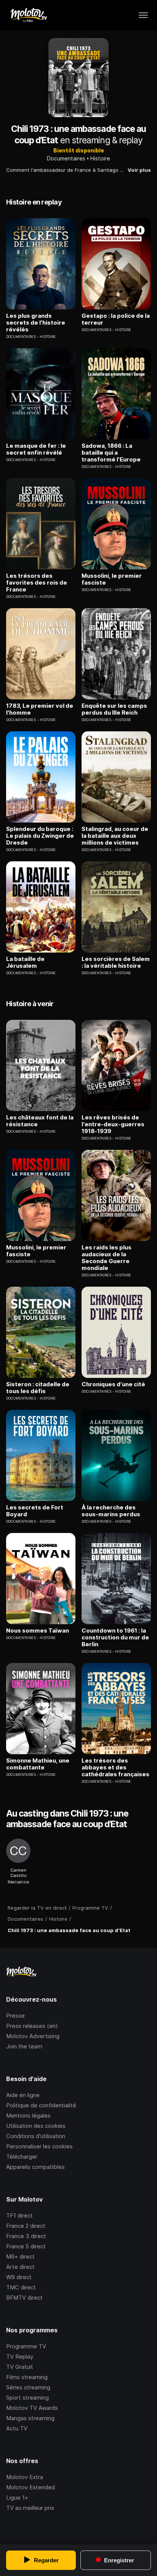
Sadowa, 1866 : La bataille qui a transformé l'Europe (111, 453)
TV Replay (20, 2356)
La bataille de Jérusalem (25, 962)
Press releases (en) (32, 2026)
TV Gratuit (20, 2367)
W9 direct (19, 2277)
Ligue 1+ (17, 2498)
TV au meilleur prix (30, 2508)
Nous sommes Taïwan (38, 1631)
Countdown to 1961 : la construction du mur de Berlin (115, 1638)
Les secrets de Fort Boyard (35, 1511)
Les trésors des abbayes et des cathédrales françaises (115, 1768)
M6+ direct (20, 2257)
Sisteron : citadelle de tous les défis (38, 1388)
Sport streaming (27, 2398)
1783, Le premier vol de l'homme (40, 709)
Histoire (100, 158)
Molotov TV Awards (32, 2408)
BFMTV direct (24, 2298)
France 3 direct (26, 2236)
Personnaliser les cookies (39, 2146)
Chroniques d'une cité (113, 1384)
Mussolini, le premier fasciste (112, 579)
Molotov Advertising (33, 2036)
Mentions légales (28, 2115)
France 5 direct (26, 2246)
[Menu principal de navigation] (143, 15)
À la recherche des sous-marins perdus (111, 1511)
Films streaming (27, 2377)
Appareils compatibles (35, 2167)
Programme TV (26, 2346)
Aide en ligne (23, 2095)
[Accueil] (28, 15)
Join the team (24, 2046)
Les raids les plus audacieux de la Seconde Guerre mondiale (107, 1258)
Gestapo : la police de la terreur (116, 319)
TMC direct (21, 2287)
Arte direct (20, 2267)
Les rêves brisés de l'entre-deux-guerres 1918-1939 (113, 1124)
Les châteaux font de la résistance (40, 1121)
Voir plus (139, 170)
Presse (15, 2016)
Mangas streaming (30, 2418)
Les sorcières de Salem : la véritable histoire (116, 962)
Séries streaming (28, 2387)
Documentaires (66, 158)
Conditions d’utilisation (36, 2136)
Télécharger (22, 2157)
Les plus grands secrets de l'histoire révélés (36, 323)
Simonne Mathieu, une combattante (38, 1764)
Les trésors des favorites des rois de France (37, 583)
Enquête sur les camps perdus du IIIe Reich (114, 709)
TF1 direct (19, 2215)
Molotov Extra (25, 2477)
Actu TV (17, 2428)
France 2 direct (26, 2226)
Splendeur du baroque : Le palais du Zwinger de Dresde (40, 836)
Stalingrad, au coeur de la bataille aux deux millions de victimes (115, 836)
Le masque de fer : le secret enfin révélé (36, 449)
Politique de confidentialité (41, 2105)
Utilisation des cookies (36, 2126)
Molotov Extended (30, 2487)
